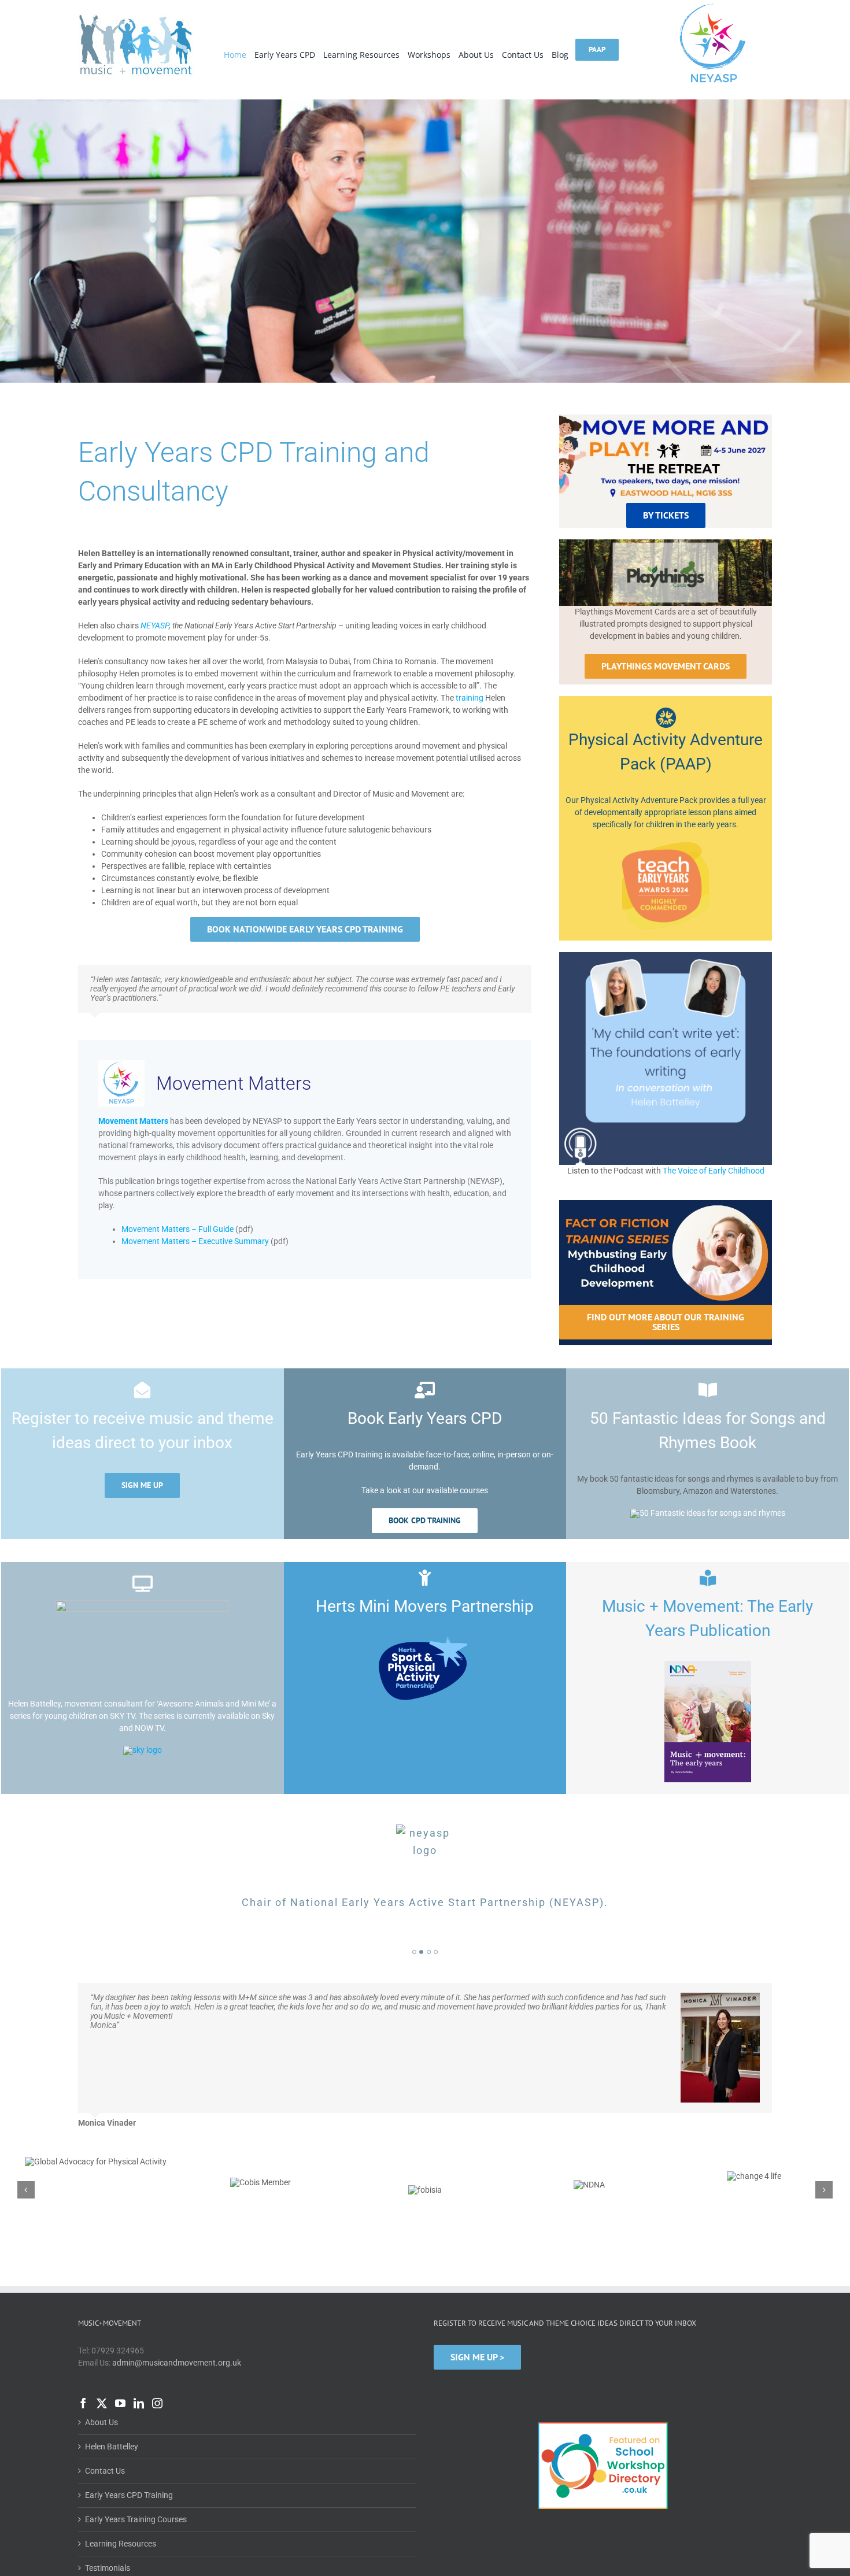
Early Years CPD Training (129, 2477)
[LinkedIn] (139, 2385)
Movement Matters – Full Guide (178, 1229)
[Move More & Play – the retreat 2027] (666, 419)
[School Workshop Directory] (603, 2404)
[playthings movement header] (666, 543)
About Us (101, 2404)
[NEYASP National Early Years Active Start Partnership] (714, 5)
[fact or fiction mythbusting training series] (666, 1204)
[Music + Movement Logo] (136, 17)
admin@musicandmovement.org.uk (177, 2345)
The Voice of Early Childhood (714, 1171)
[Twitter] (102, 2385)
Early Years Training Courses (136, 2501)
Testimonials (108, 2550)
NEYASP (155, 626)
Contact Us (105, 2453)
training (470, 698)
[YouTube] (120, 2385)
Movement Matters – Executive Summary (195, 1241)
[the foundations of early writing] (666, 956)
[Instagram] (157, 2385)
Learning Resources (121, 2526)
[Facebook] (83, 2385)
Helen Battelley (112, 2429)
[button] (414, 1952)
